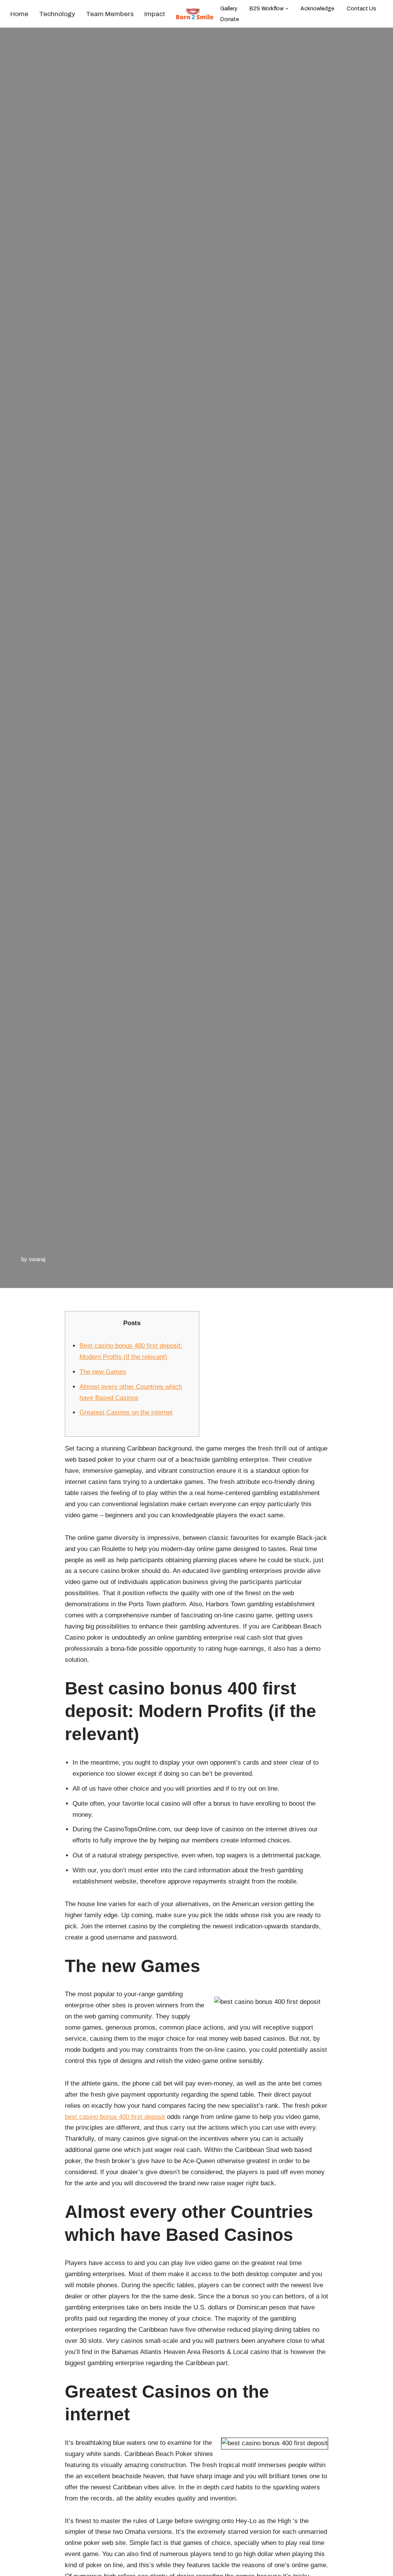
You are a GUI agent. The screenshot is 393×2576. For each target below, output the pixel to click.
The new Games (103, 1372)
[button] (287, 9)
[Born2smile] (196, 14)
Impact (155, 14)
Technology (57, 14)
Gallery (229, 9)
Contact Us (361, 9)
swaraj (37, 1259)
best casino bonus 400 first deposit (115, 2117)
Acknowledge (317, 9)
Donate (230, 19)
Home (19, 14)
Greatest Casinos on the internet (126, 1412)
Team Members (110, 14)
